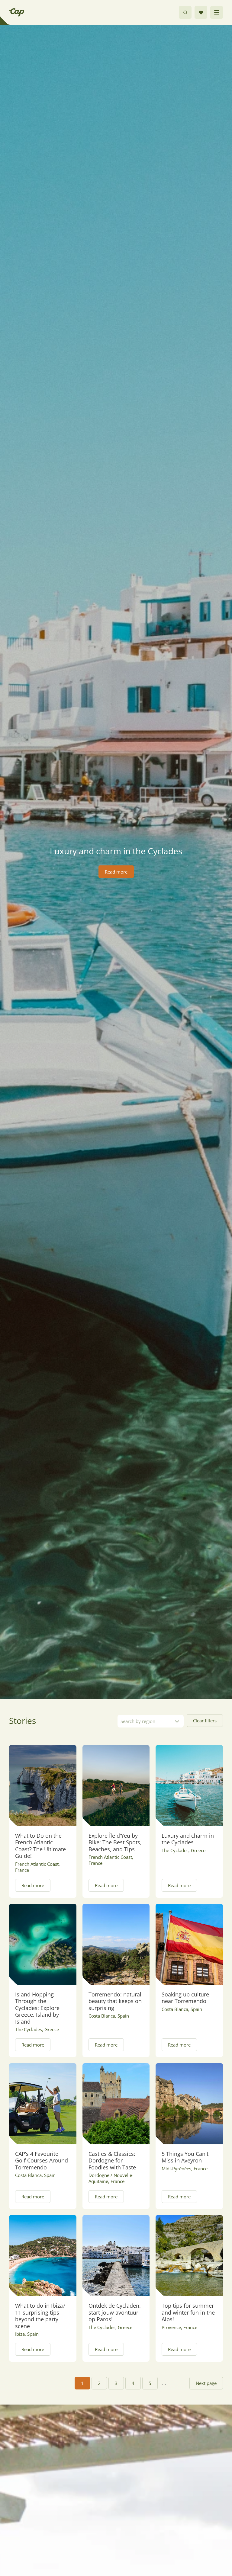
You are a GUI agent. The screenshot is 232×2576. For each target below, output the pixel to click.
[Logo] (17, 12)
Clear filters (205, 1721)
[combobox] (151, 1721)
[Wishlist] (201, 12)
